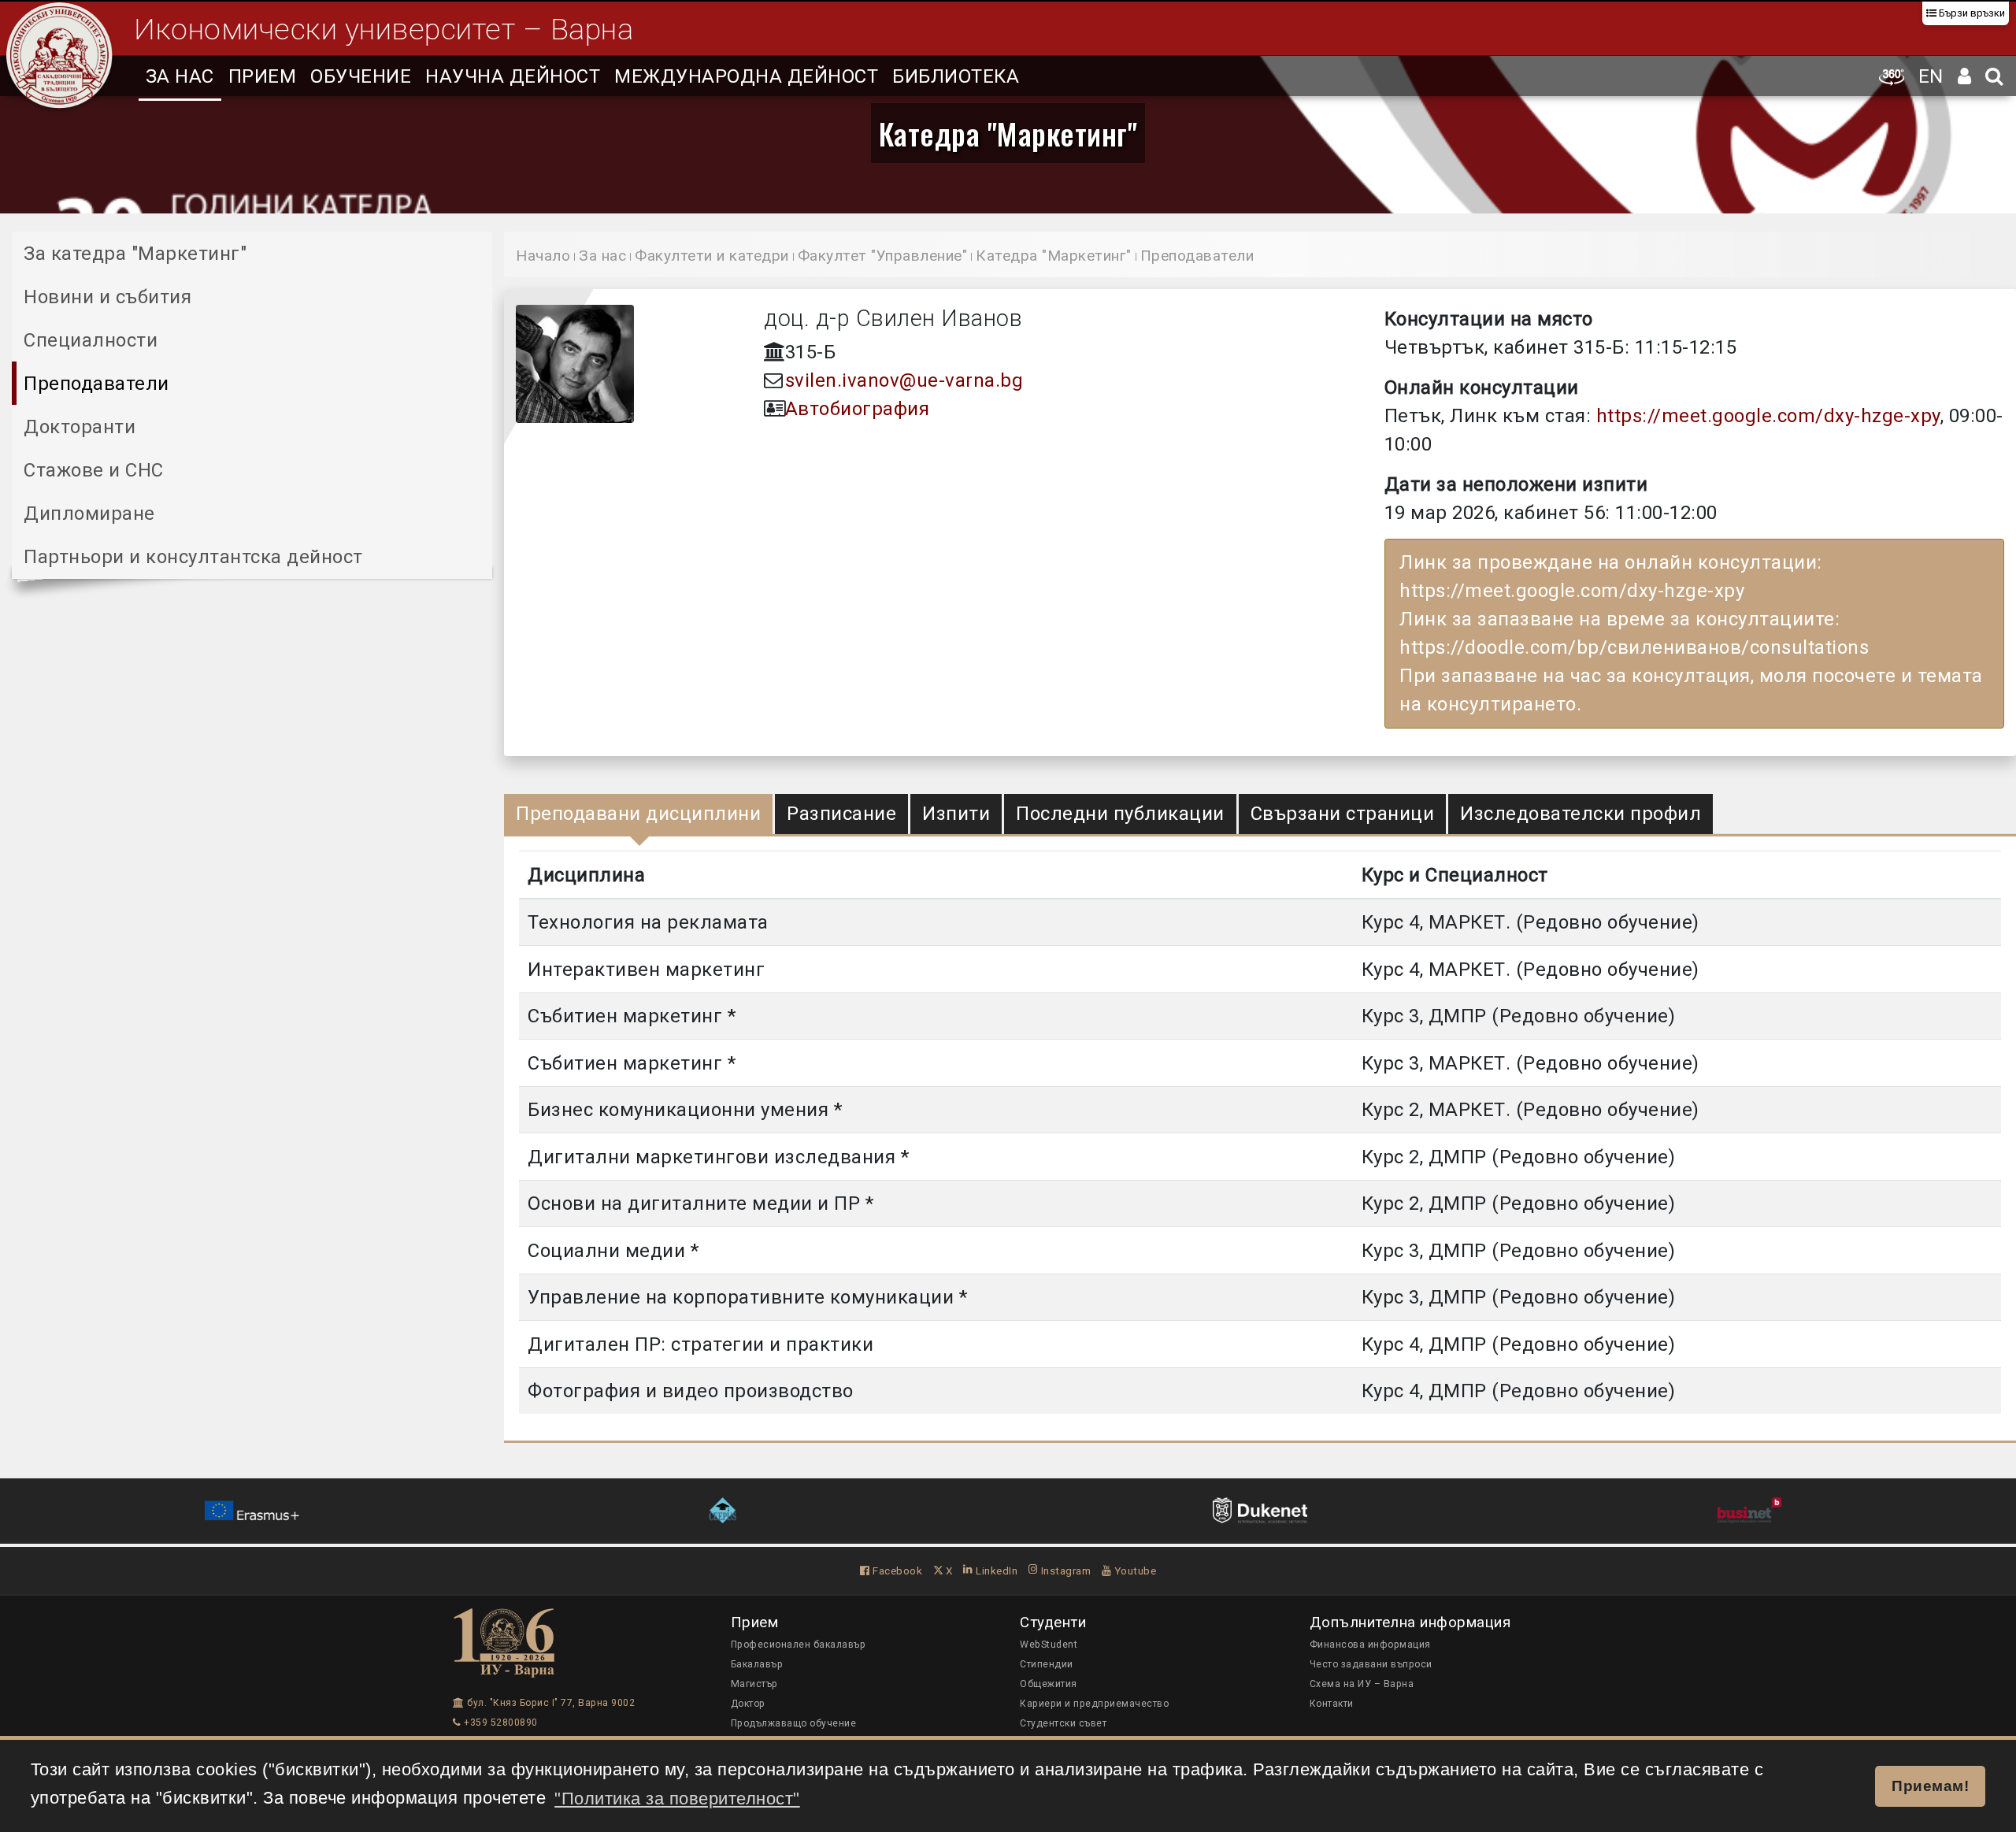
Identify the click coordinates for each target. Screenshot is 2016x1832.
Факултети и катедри (712, 256)
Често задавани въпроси (1371, 1664)
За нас (180, 76)
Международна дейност (746, 76)
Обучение (361, 76)
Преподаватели (96, 384)
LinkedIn (995, 1571)
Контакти (1332, 1704)
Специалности (91, 340)
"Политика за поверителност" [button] (677, 1799)
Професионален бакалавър (799, 1645)
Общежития (1049, 1684)
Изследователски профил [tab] (1581, 814)
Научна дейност (513, 76)
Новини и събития (107, 297)
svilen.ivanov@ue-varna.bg (904, 380)
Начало (543, 256)
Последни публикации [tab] (1120, 814)
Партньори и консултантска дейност (193, 557)
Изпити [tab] (956, 814)
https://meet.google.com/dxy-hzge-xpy (1768, 416)
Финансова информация (1370, 1645)
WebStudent (1049, 1645)
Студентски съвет (1063, 1723)
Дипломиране (89, 514)
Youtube (1134, 1571)
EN (1931, 76)
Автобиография (858, 409)
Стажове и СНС (94, 470)
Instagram (1064, 1571)
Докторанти (80, 427)
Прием (263, 76)
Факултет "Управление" (883, 256)
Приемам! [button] (1930, 1786)
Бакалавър (757, 1664)
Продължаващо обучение (794, 1723)
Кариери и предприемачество (1094, 1704)
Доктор (748, 1704)
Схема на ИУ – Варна (1362, 1684)
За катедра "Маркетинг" (135, 254)
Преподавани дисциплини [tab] (638, 814)
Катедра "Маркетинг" (1008, 133)
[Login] (1965, 76)
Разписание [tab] (841, 814)
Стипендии (1047, 1664)
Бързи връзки (1971, 13)
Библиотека (956, 76)
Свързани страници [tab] (1343, 814)
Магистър (754, 1684)
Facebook (896, 1571)
